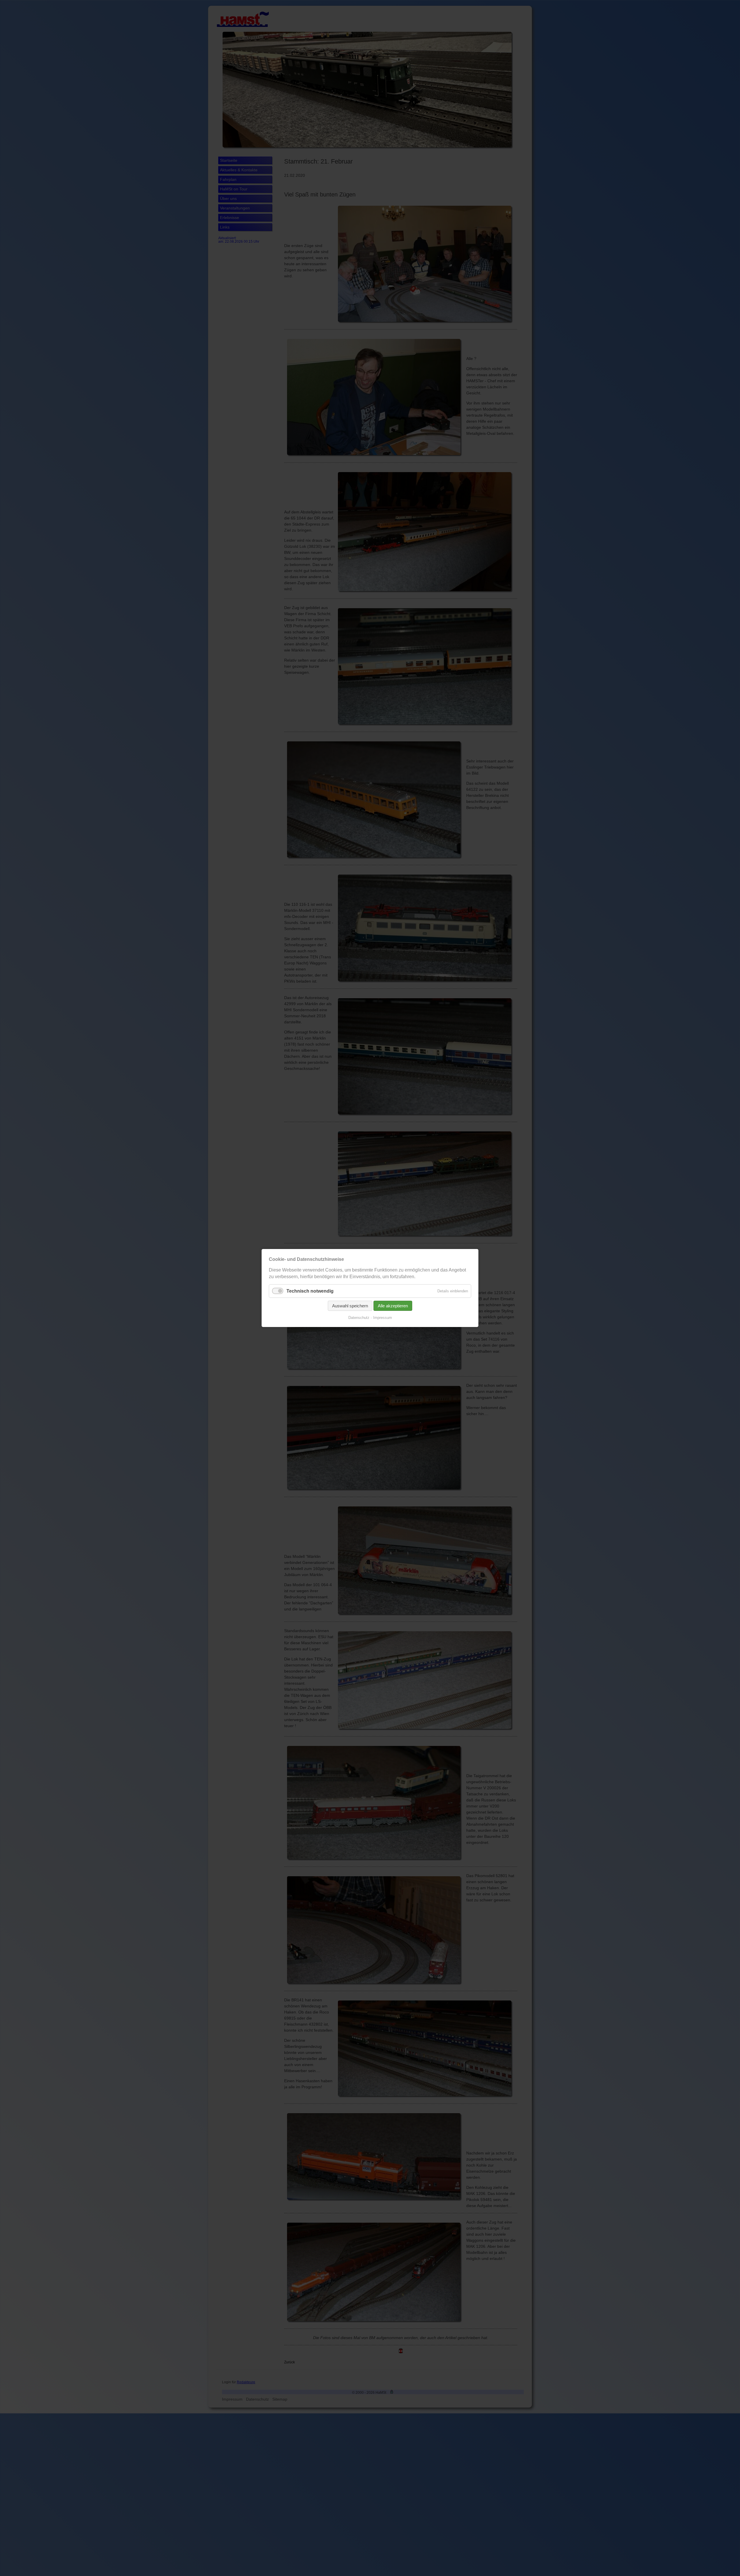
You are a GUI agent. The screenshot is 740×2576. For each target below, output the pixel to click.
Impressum (383, 1318)
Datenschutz (359, 1318)
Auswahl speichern (350, 1306)
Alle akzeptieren (393, 1306)
